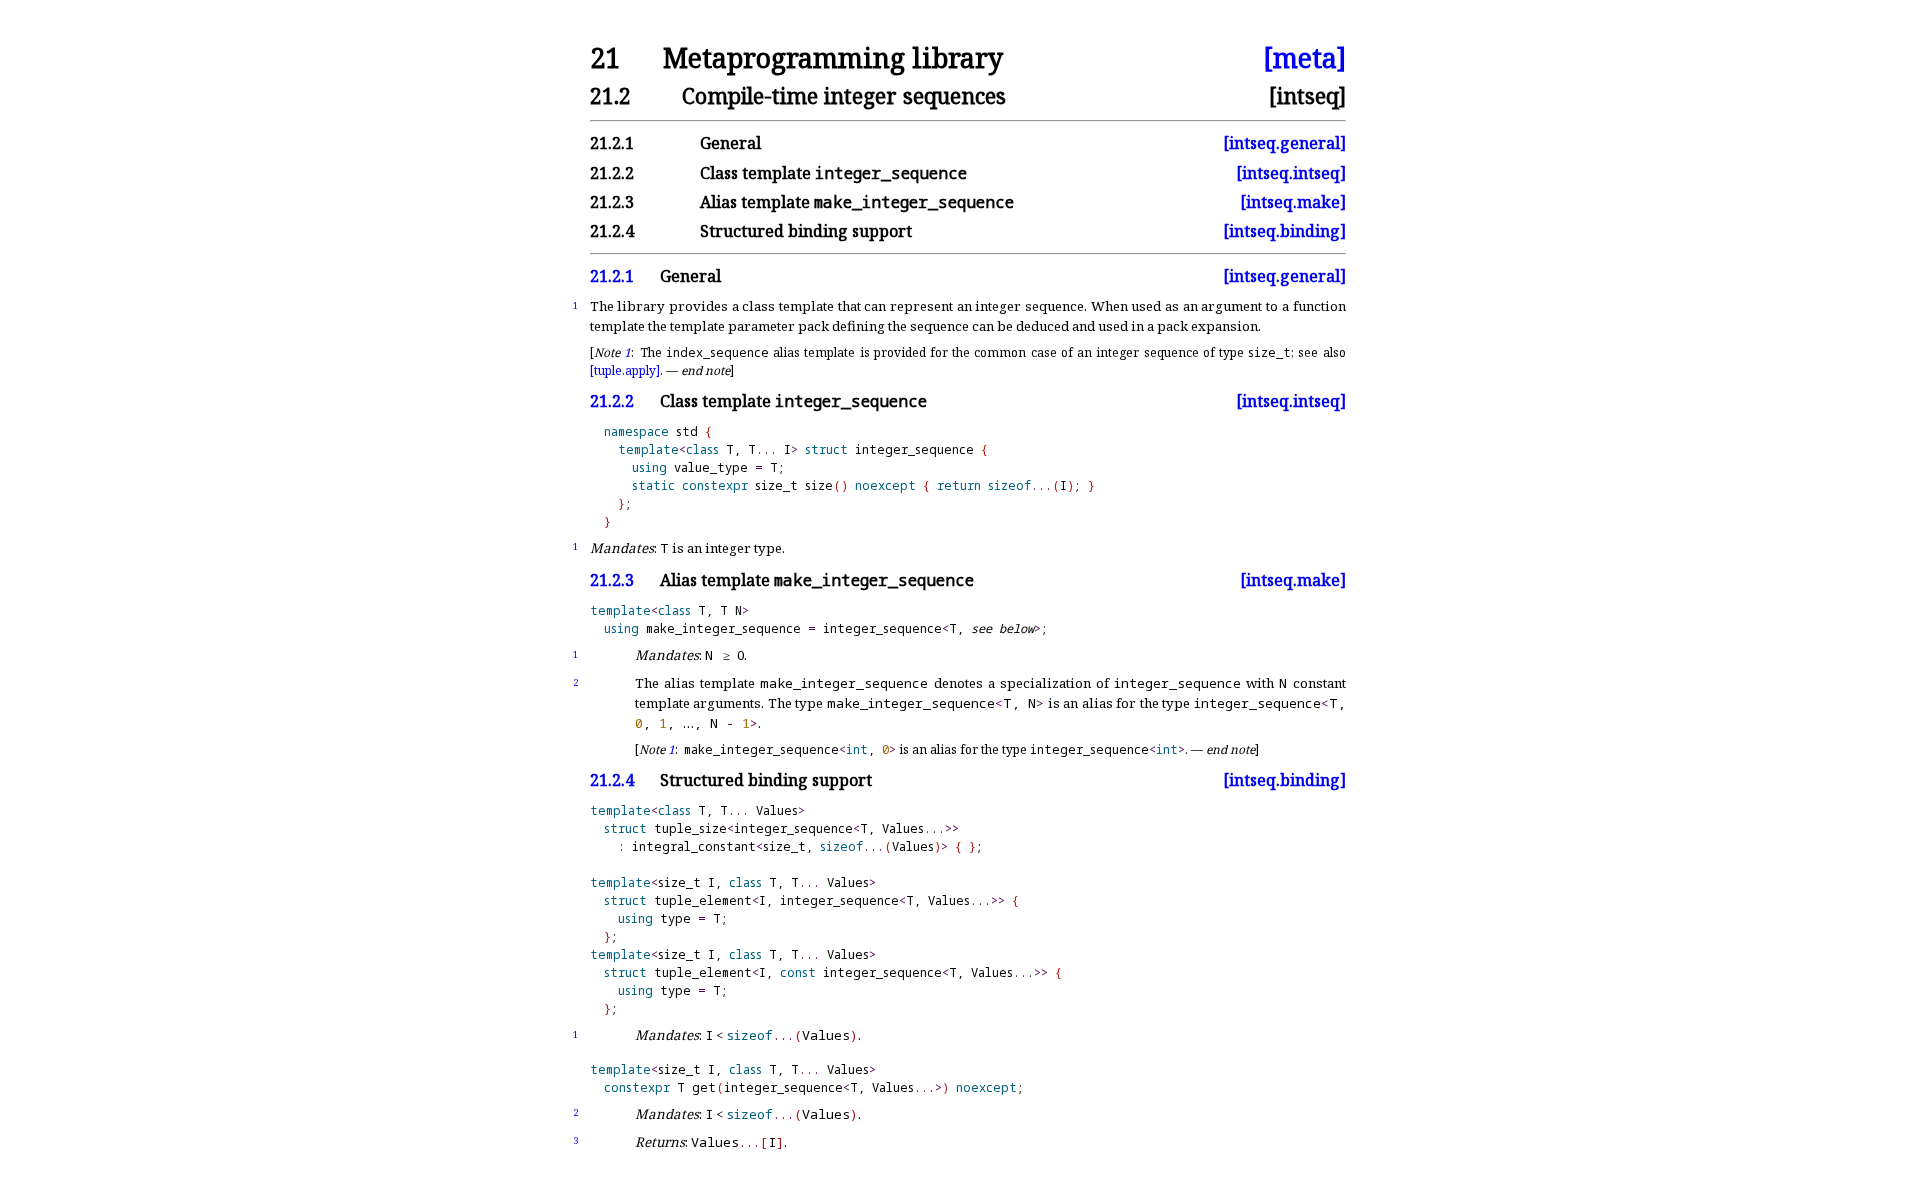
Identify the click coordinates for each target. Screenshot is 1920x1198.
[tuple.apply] (625, 370)
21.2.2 (612, 401)
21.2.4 (612, 780)
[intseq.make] (1293, 202)
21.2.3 (612, 580)
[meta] (1304, 58)
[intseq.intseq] (1291, 173)
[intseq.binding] (1284, 231)
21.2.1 (612, 276)
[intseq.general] (1284, 143)
